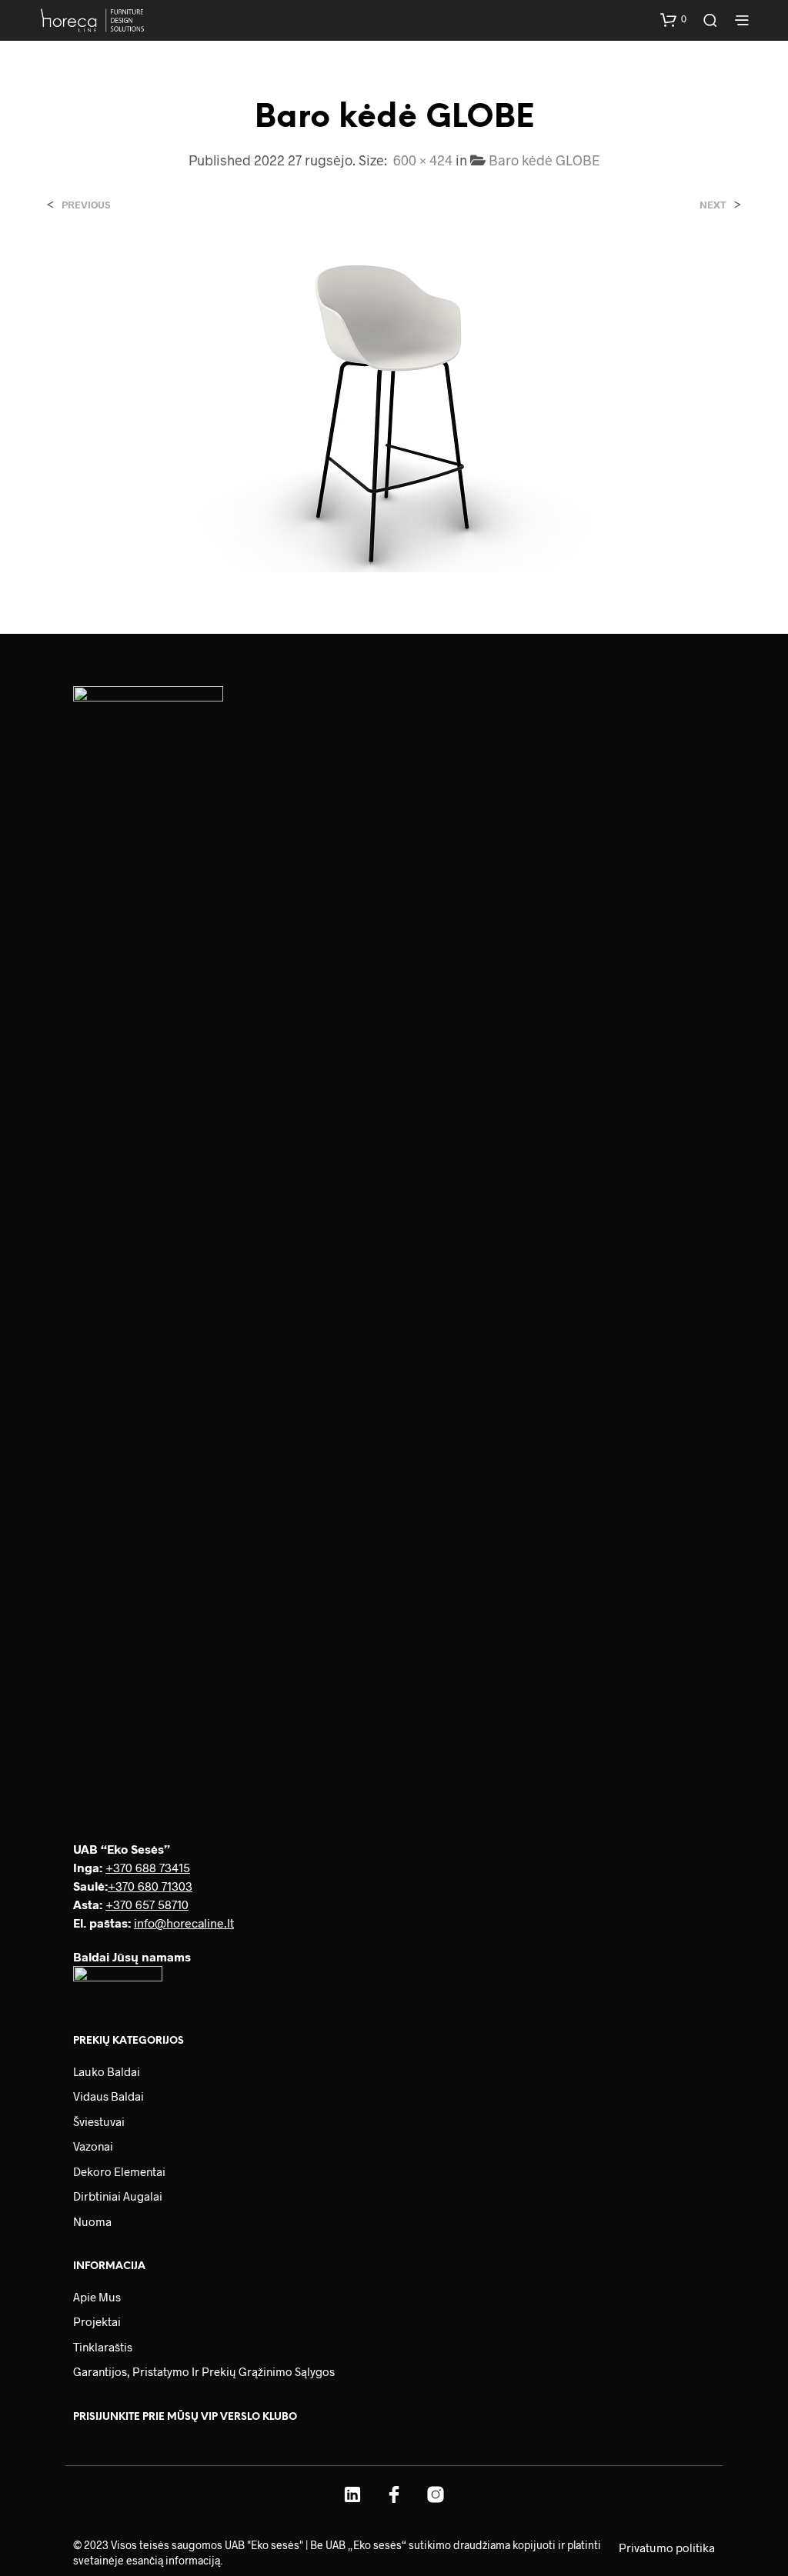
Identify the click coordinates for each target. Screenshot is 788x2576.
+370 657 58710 (147, 1904)
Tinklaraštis (103, 2347)
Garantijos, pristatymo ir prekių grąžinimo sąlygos (204, 2371)
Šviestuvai (99, 2121)
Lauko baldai (107, 2071)
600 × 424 (423, 160)
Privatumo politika (667, 2548)
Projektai (97, 2321)
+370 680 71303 (150, 1886)
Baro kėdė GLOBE (544, 160)
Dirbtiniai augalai (118, 2196)
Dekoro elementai (119, 2171)
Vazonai (93, 2146)
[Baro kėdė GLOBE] (394, 407)
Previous (86, 205)
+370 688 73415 (148, 1867)
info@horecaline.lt (184, 1923)
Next (713, 205)
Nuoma (92, 2221)
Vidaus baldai (109, 2096)
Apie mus (97, 2297)
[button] (673, 19)
